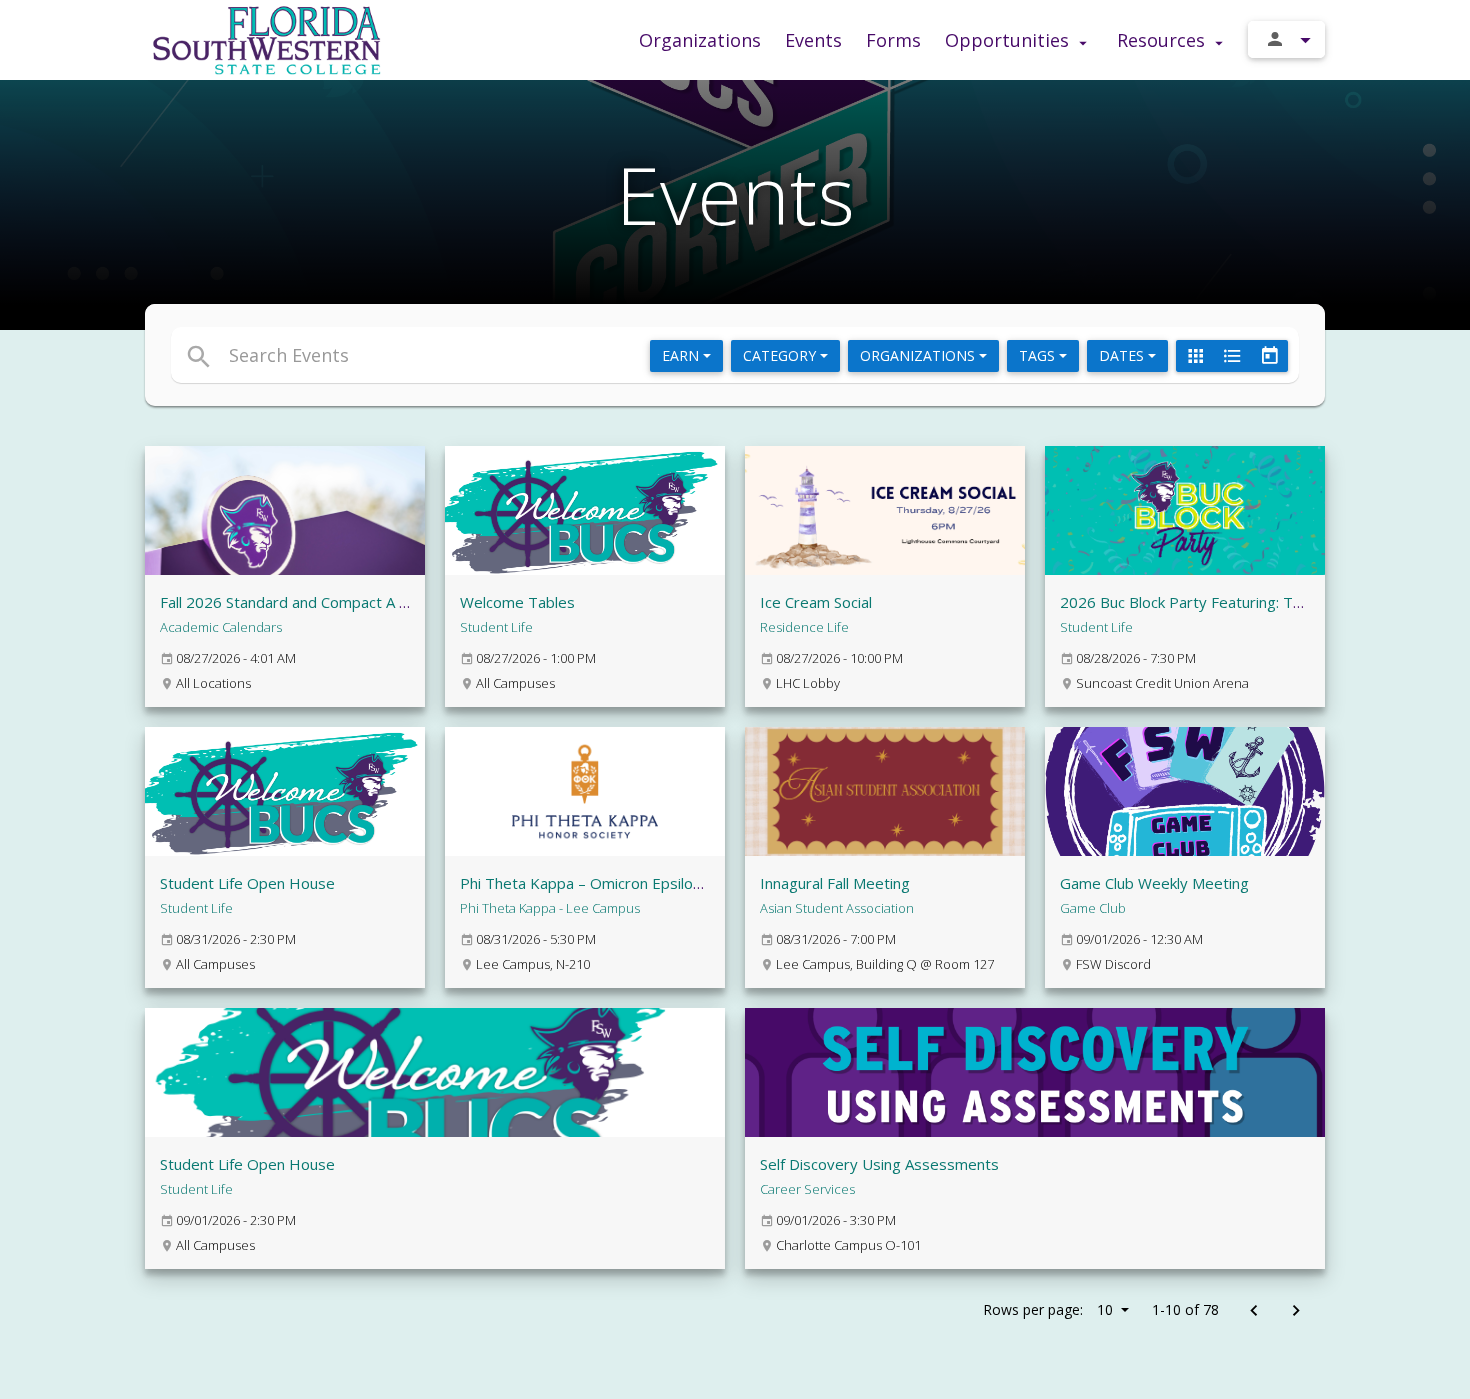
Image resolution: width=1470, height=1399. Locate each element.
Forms (893, 40)
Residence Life (804, 627)
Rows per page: (1048, 1309)
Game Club (1093, 908)
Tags (1039, 355)
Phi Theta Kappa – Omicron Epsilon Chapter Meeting (640, 883)
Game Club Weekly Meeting (1154, 883)
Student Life (496, 627)
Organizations (700, 40)
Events (813, 40)
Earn (682, 355)
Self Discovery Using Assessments (879, 1164)
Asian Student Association (837, 908)
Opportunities (1009, 40)
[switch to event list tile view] (1195, 356)
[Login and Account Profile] (1286, 39)
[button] (552, 355)
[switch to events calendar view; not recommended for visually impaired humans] (1269, 356)
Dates (1123, 355)
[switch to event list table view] (1232, 356)
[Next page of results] (1295, 1311)
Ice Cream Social (816, 602)
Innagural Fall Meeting (835, 883)
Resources (1163, 40)
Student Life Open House (247, 883)
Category (781, 355)
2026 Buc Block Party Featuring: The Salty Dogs (1224, 602)
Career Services (807, 1189)
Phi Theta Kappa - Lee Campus (550, 908)
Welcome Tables (517, 602)
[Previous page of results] (1253, 1311)
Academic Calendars (221, 627)
